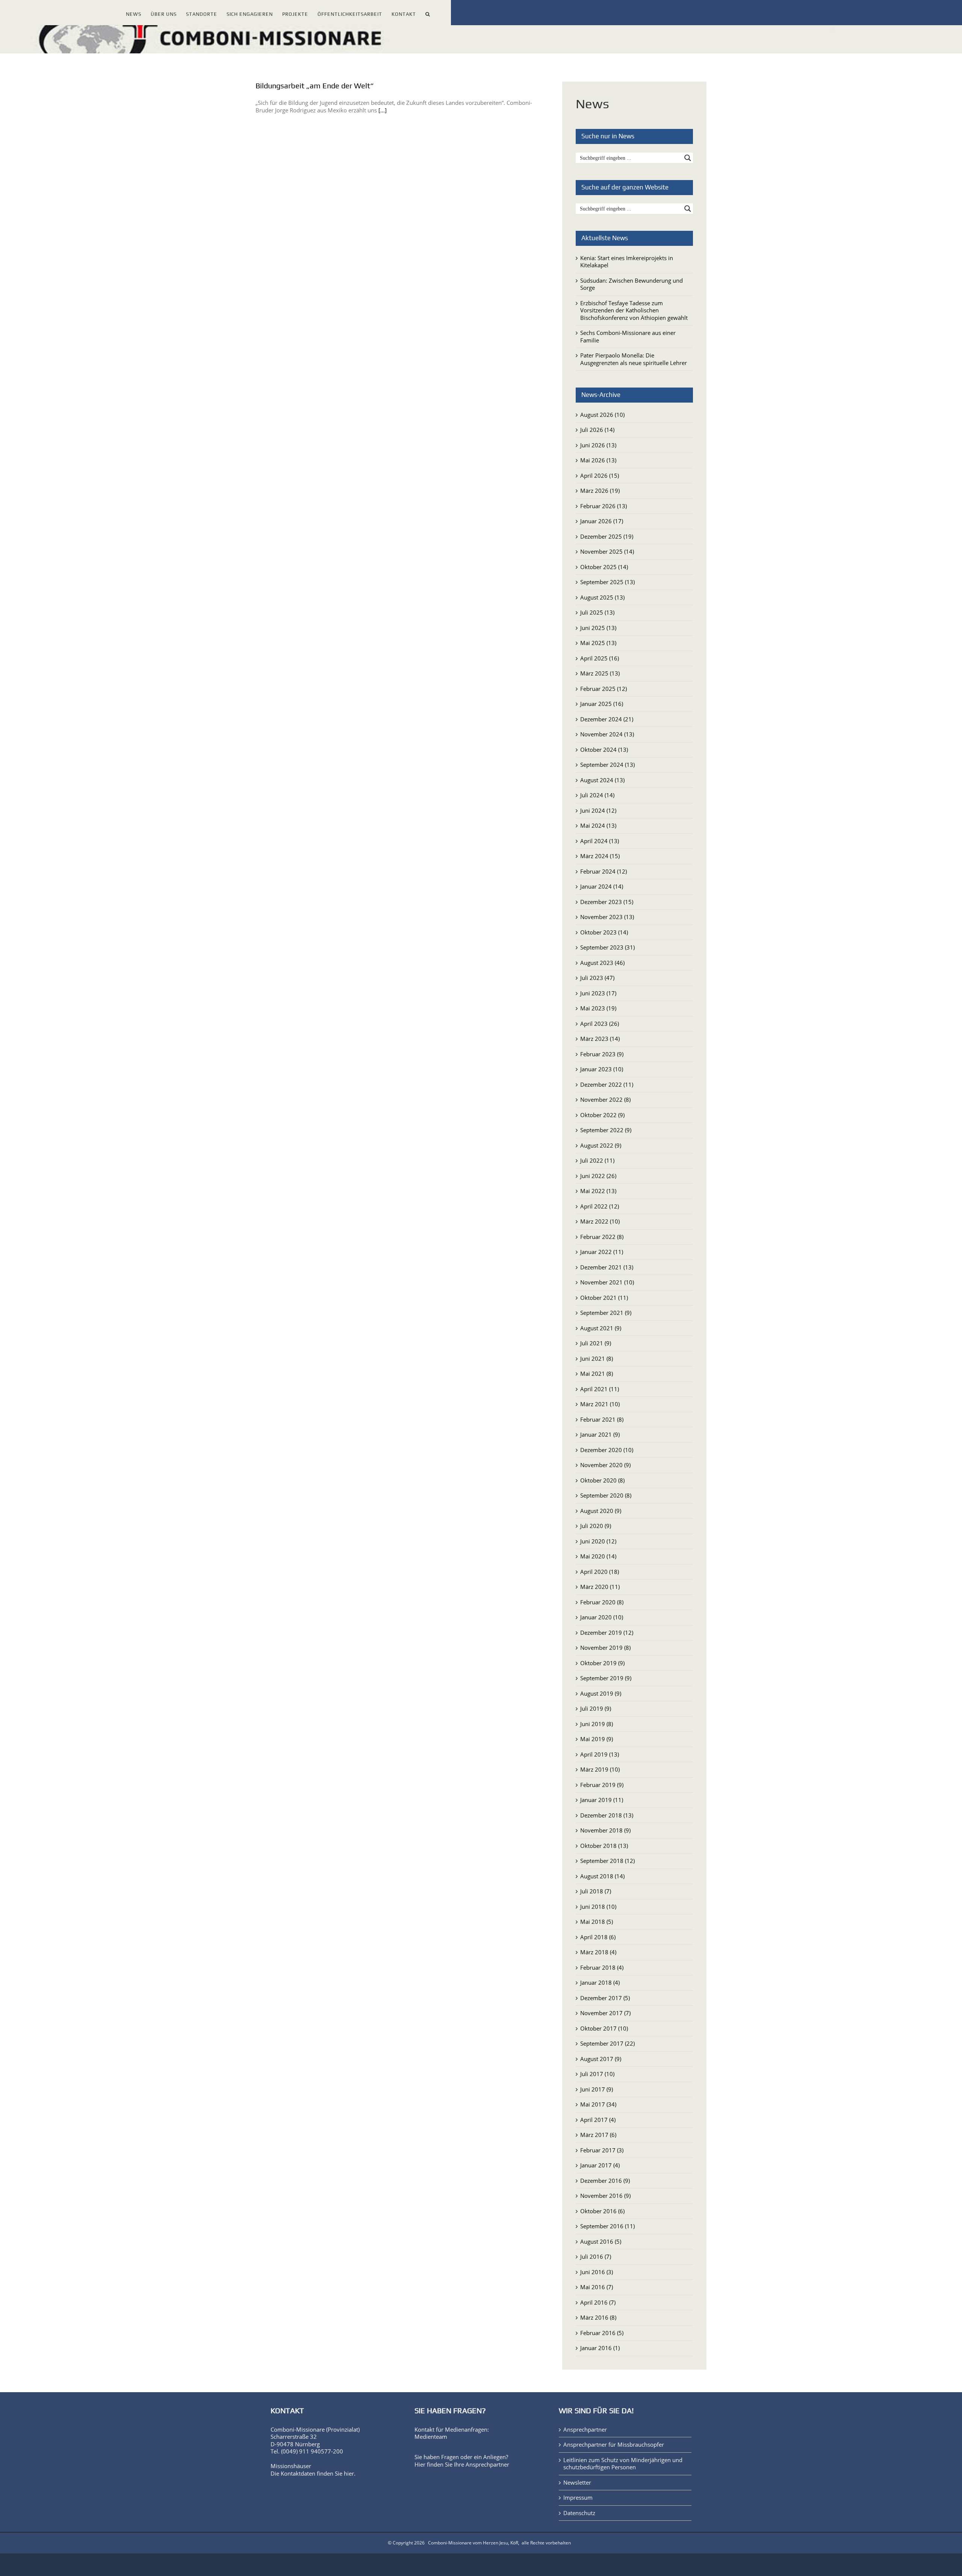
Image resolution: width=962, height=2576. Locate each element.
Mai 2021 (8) (597, 1374)
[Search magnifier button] (688, 158)
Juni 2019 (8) (597, 1724)
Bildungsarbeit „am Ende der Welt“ (315, 86)
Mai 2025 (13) (598, 643)
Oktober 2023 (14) (604, 932)
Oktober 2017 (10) (604, 2028)
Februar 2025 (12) (604, 689)
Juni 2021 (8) (597, 1358)
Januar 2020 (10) (602, 1617)
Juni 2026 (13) (598, 445)
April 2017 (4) (598, 2120)
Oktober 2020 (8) (602, 1480)
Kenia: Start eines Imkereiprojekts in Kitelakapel (627, 262)
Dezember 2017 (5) (605, 1998)
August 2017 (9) (601, 2059)
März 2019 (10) (600, 1769)
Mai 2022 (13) (598, 1191)
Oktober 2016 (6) (602, 2211)
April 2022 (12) (600, 1206)
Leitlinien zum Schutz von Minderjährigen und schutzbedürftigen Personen (623, 2464)
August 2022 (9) (601, 1145)
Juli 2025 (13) (597, 612)
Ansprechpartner (487, 2464)
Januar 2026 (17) (602, 521)
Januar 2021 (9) (600, 1434)
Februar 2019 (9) (602, 1785)
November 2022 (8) (605, 1099)
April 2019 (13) (600, 1754)
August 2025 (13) (602, 597)
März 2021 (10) (600, 1404)
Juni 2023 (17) (598, 993)
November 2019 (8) (605, 1648)
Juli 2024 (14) (597, 795)
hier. (350, 2473)
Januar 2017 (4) (600, 2165)
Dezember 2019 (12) (607, 1633)
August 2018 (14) (602, 1876)
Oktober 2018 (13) (604, 1846)
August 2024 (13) (602, 780)
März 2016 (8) (598, 2317)
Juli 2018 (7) (596, 1891)
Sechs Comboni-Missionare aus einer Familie (628, 336)
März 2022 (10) (600, 1221)
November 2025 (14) (607, 551)
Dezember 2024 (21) (607, 719)
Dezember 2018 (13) (607, 1815)
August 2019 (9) (601, 1693)
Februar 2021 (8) (602, 1419)
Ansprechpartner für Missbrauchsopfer (614, 2445)
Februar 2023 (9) (602, 1054)
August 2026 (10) (602, 415)
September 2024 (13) (607, 765)
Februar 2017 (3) (602, 2150)
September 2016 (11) (607, 2226)
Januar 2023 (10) (602, 1069)
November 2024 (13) (607, 734)
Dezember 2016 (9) (605, 2181)
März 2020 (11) (600, 1587)
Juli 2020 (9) (596, 1526)
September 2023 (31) (607, 947)
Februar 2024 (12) (604, 871)
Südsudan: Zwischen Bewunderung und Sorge (632, 284)
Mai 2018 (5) (597, 1922)
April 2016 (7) (598, 2302)
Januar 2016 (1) (600, 2348)
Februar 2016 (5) (602, 2333)
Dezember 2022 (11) (607, 1084)
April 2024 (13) (600, 841)
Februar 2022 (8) (602, 1237)
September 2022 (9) (606, 1130)
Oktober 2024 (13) (604, 750)
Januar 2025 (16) (602, 704)
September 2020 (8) (606, 1495)
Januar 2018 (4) (600, 1982)
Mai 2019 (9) (597, 1739)
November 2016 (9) (605, 2196)
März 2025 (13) (600, 673)
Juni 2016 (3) (597, 2272)
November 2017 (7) (605, 2013)
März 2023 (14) (600, 1039)
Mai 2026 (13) (598, 460)
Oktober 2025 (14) (604, 567)
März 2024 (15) (600, 856)
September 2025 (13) (607, 582)
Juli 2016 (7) (596, 2256)
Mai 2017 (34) (598, 2104)
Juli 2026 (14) (597, 430)
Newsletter (577, 2483)
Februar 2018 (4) (602, 1967)
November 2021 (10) (607, 1282)
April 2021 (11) (600, 1389)
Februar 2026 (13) (604, 506)
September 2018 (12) (607, 1861)
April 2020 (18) (600, 1572)
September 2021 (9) (606, 1313)
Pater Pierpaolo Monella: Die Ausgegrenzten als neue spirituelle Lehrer (634, 359)
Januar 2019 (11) (602, 1800)
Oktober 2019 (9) (602, 1663)
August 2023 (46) (602, 963)
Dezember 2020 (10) (607, 1450)
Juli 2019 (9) (596, 1708)
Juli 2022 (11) (597, 1160)
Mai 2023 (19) (598, 1008)
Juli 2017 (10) (597, 2074)
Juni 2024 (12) (598, 810)
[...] (383, 110)
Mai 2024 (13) (598, 825)
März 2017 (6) (598, 2135)
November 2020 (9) (605, 1465)
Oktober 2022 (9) (602, 1115)
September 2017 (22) (607, 2043)
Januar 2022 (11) (602, 1252)
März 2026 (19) (600, 491)
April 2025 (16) (600, 658)
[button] (428, 13)
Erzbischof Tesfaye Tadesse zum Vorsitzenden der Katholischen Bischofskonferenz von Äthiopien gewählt (634, 310)
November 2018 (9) (605, 1830)
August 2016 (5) (601, 2241)
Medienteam (431, 2437)
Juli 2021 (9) (596, 1343)
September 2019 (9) (606, 1678)
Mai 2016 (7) (597, 2287)
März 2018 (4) (598, 1952)
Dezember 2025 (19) (607, 536)
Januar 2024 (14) (602, 886)
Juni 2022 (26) (598, 1176)
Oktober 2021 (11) (604, 1298)
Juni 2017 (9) (597, 2089)
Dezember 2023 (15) (607, 902)
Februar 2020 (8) (602, 1602)
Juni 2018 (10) (598, 1907)
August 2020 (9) (601, 1511)
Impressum (578, 2498)
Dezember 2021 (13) (607, 1267)
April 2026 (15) (600, 476)
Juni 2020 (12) (598, 1541)
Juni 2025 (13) (598, 628)
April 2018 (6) (598, 1937)
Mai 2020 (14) (598, 1556)
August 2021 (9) (601, 1328)
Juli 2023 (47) (597, 978)
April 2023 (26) (600, 1024)
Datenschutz (579, 2513)
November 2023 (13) (607, 917)
